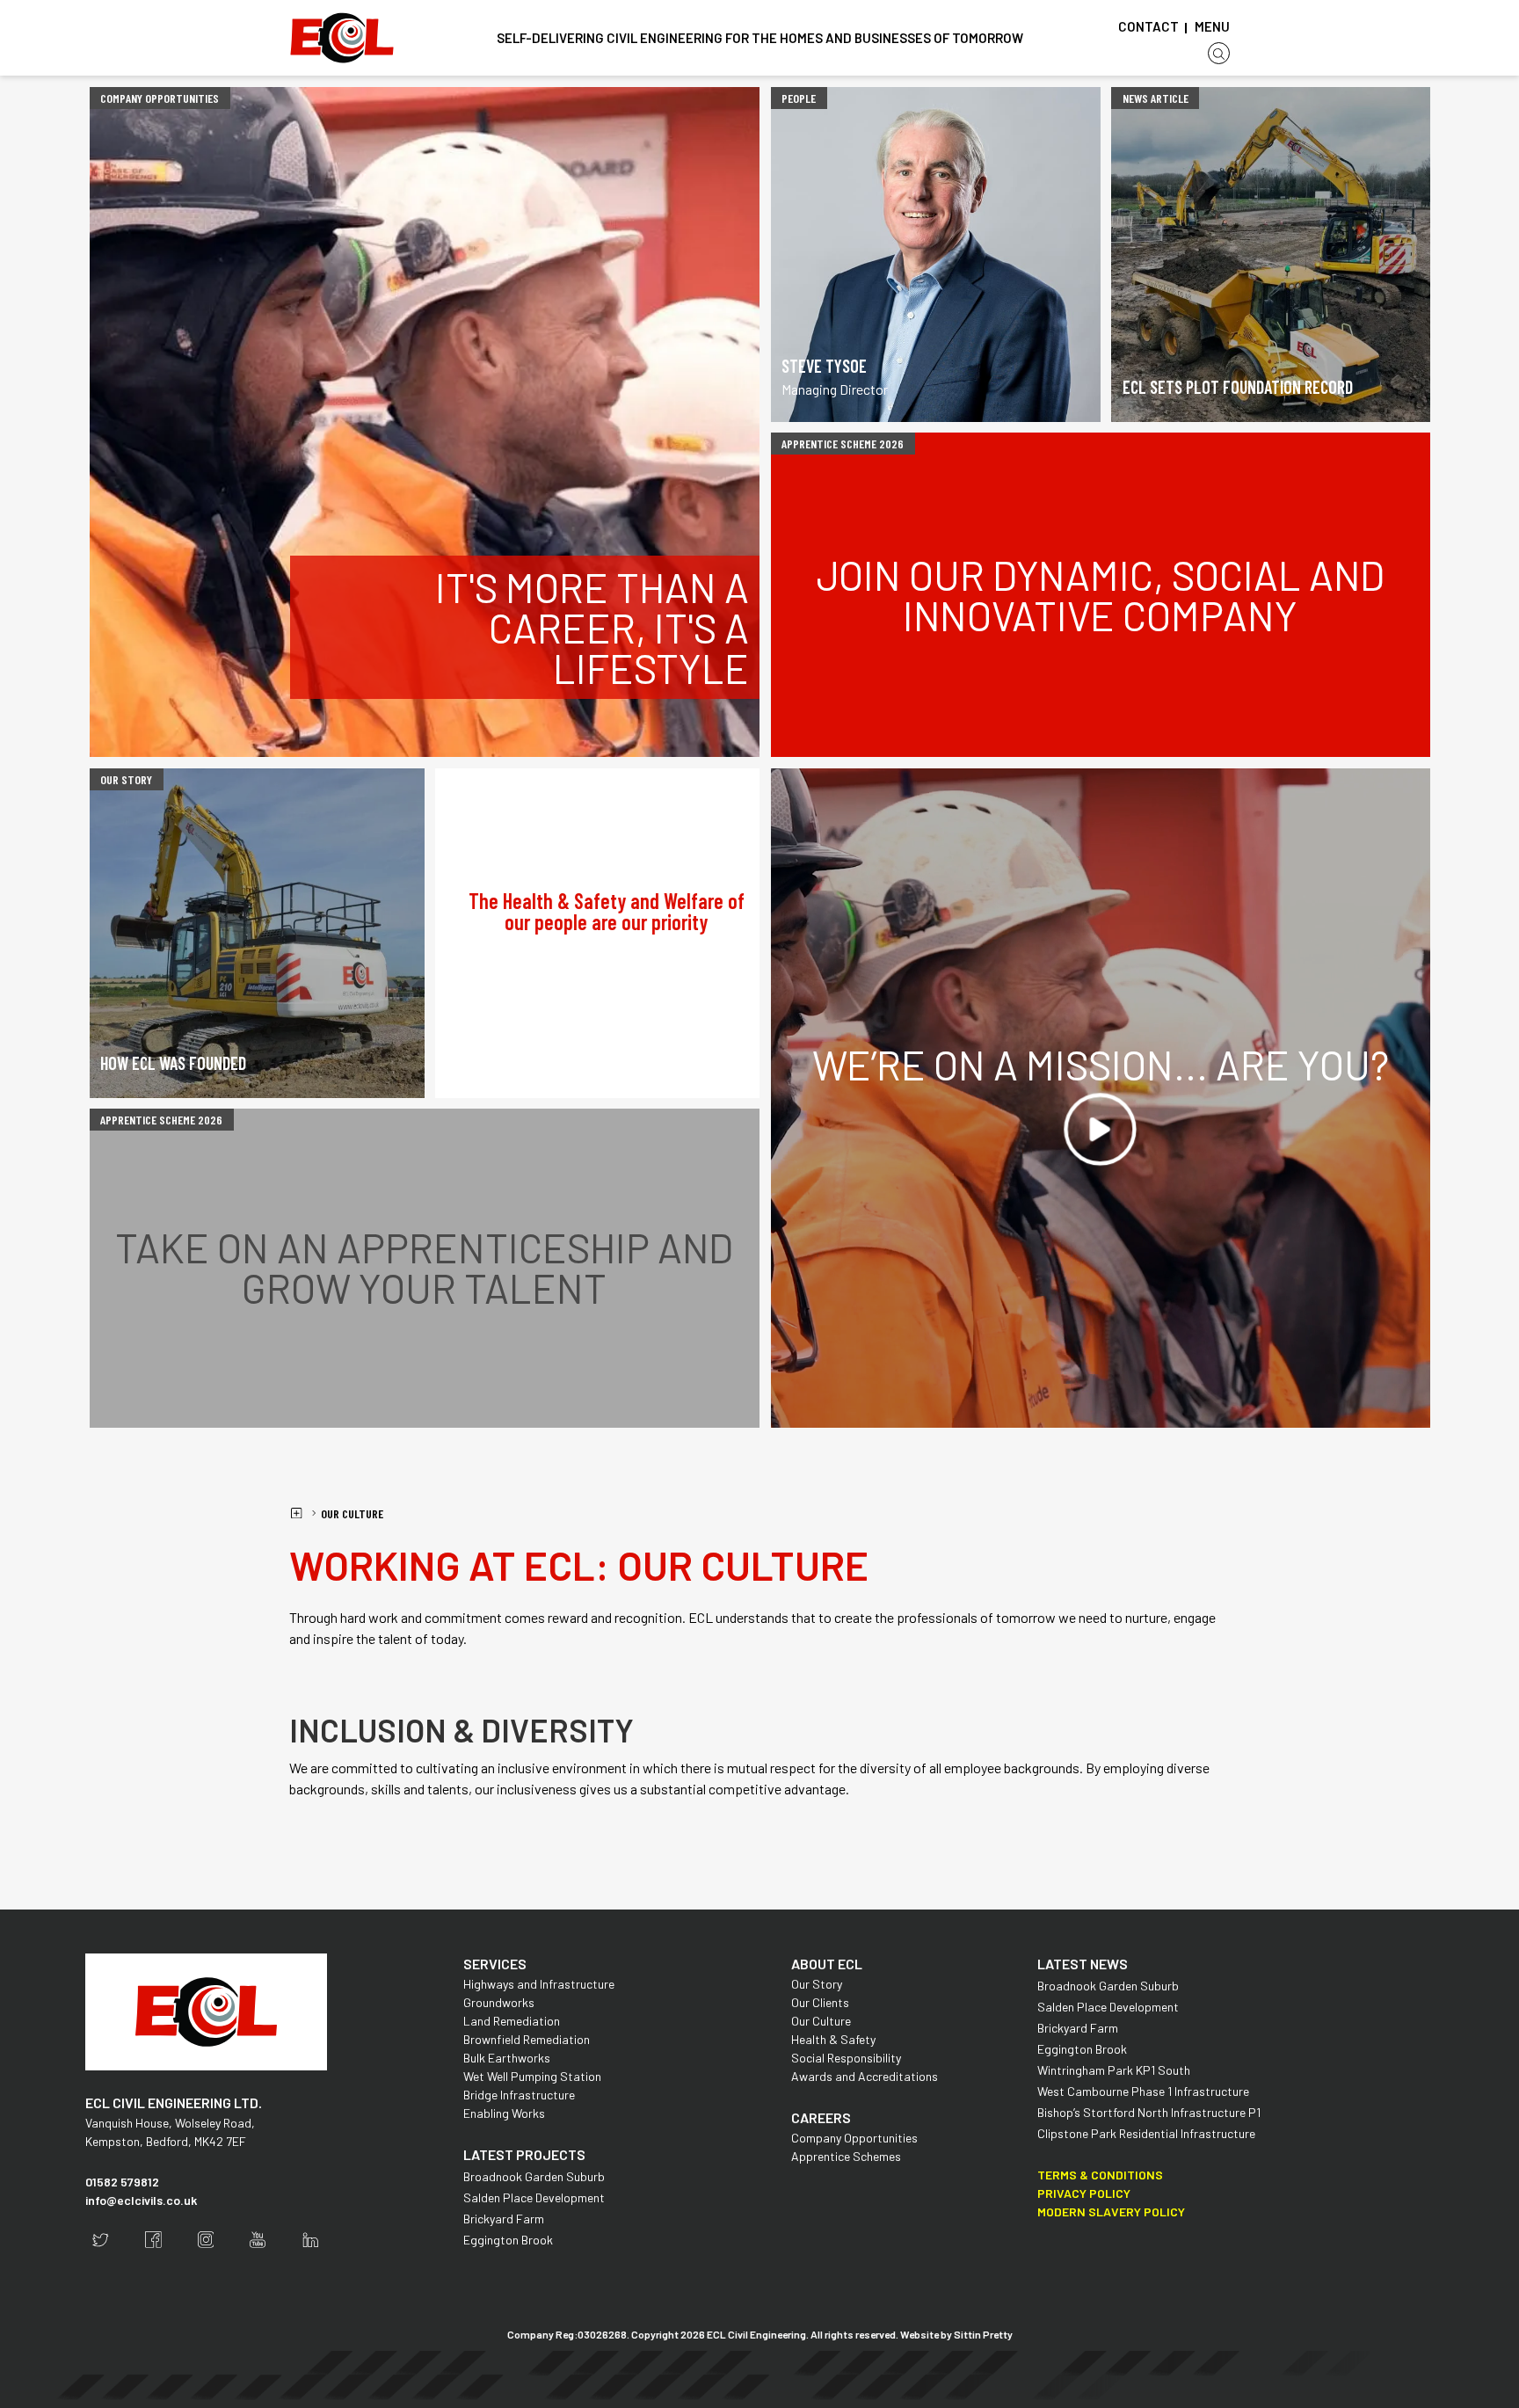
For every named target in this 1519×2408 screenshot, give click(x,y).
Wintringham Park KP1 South (1114, 2070)
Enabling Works (504, 2113)
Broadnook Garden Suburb (534, 2176)
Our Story (817, 1984)
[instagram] (206, 2240)
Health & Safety (833, 2039)
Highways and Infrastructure (539, 1984)
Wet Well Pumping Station (532, 2076)
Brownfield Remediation (527, 2039)
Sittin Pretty (983, 2334)
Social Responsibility (846, 2058)
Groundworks (499, 2002)
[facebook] (153, 2240)
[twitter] (101, 2240)
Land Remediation (512, 2021)
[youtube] (258, 2240)
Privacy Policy (1084, 2193)
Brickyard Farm (504, 2219)
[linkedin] (311, 2240)
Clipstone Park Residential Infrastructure (1146, 2133)
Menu (1212, 26)
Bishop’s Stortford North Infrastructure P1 (1149, 2112)
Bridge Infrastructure (519, 2095)
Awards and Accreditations (865, 2076)
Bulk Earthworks (507, 2058)
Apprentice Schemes (846, 2156)
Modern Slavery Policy (1111, 2212)
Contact (1148, 26)
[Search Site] (1219, 53)
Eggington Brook (508, 2240)
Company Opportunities (854, 2138)
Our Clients (820, 2002)
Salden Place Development (534, 2197)
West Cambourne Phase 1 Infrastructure (1143, 2091)
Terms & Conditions (1100, 2175)
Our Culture (352, 1513)
